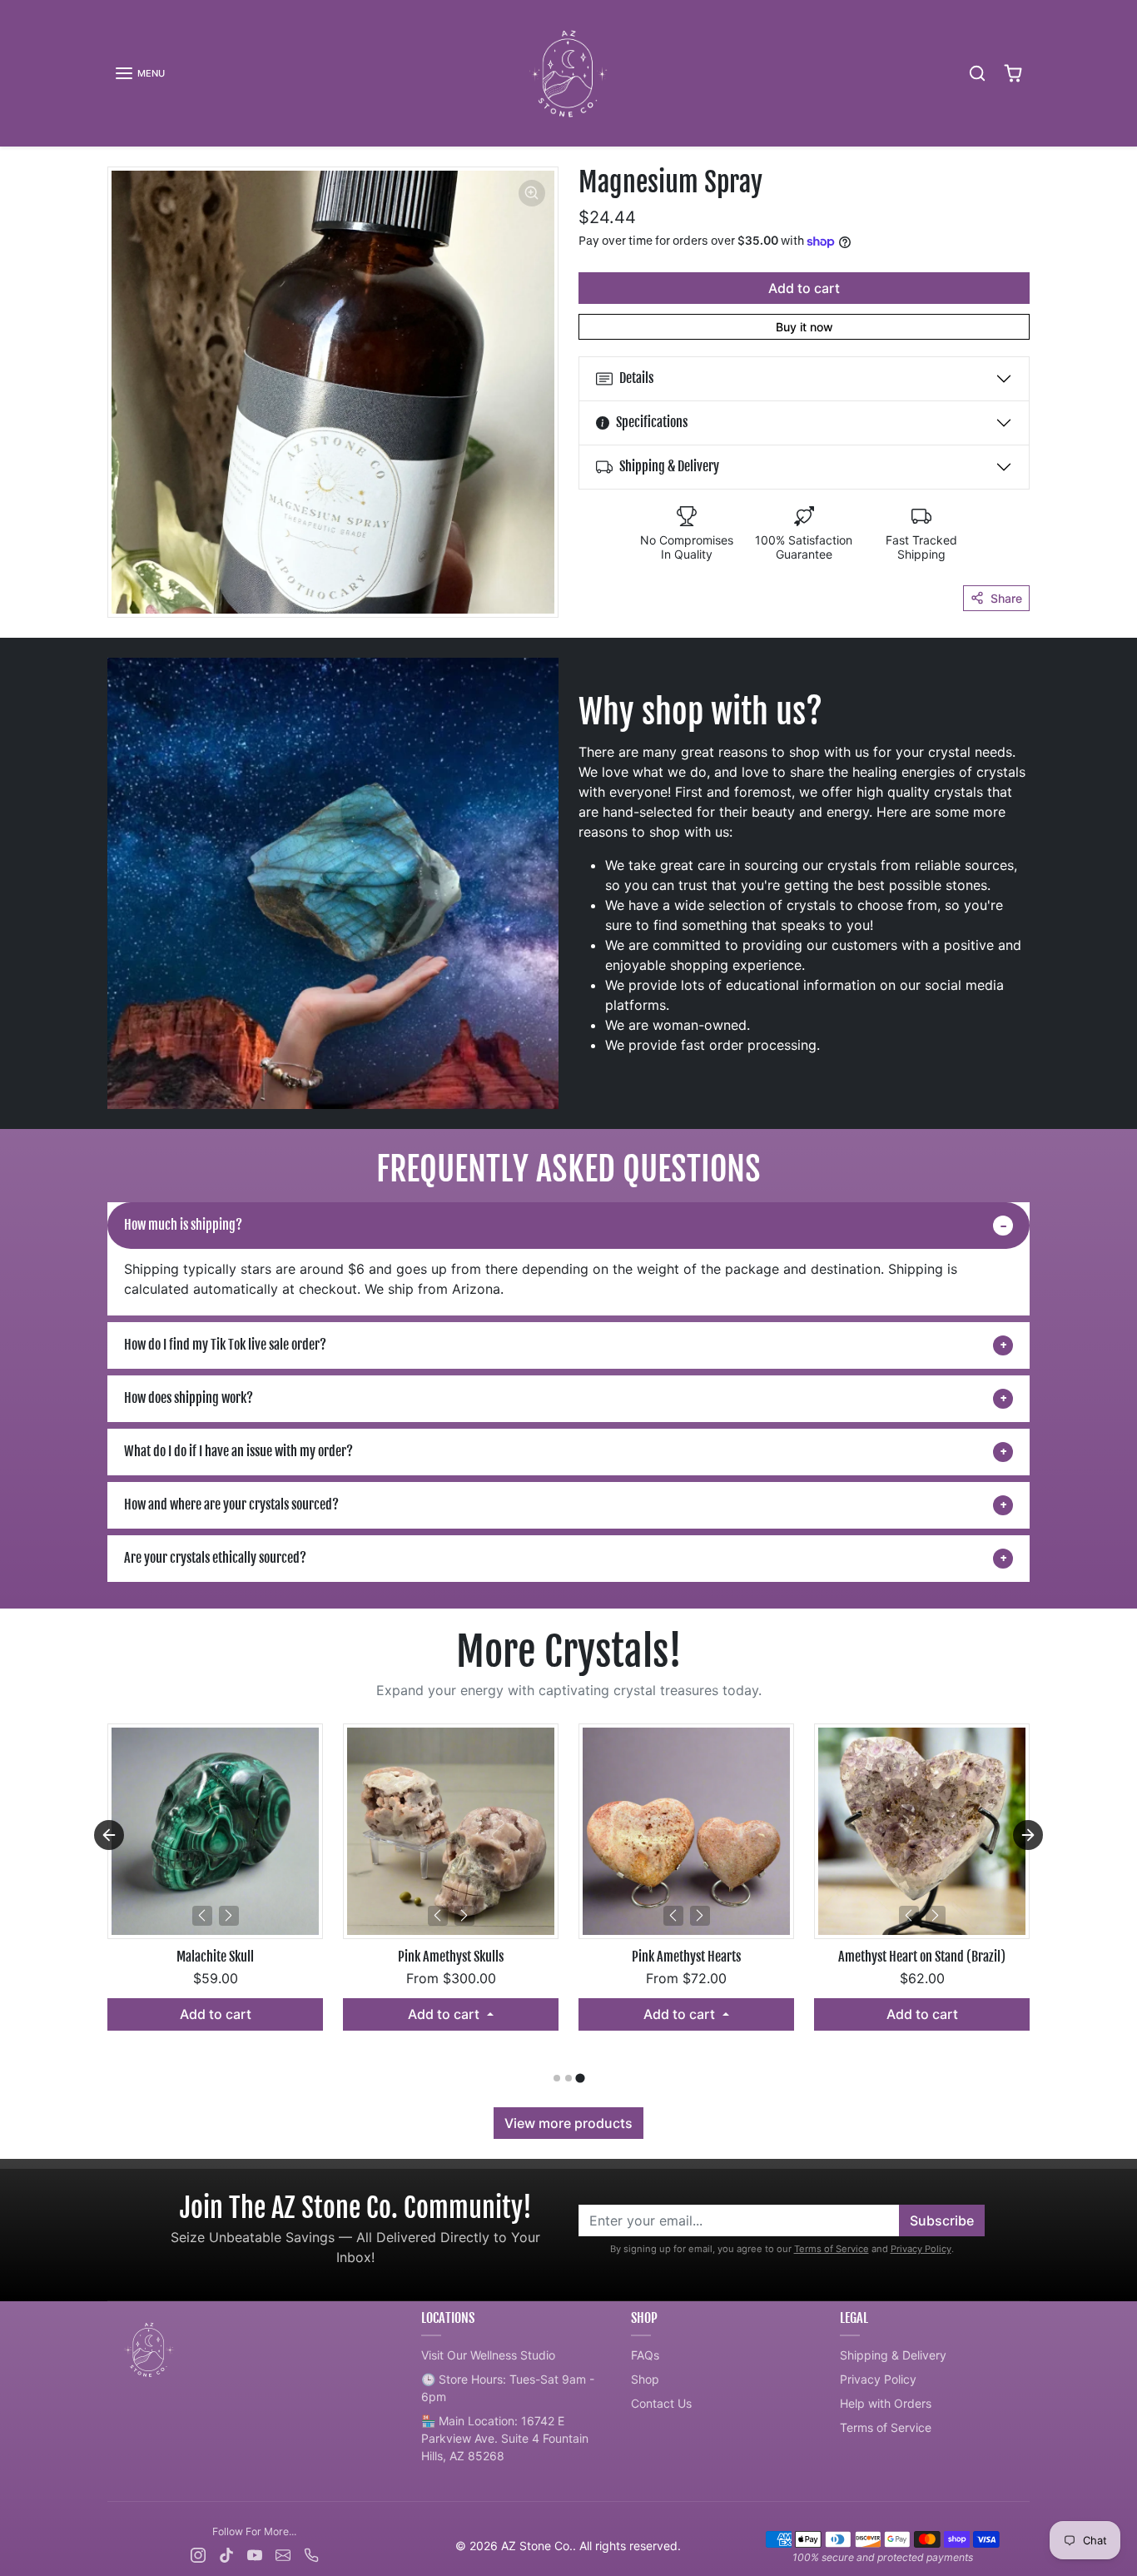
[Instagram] (198, 2554)
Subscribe (942, 2220)
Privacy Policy (921, 2249)
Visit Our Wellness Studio (488, 2355)
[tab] (557, 2078)
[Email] (283, 2554)
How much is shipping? (183, 1225)
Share (1006, 598)
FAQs (645, 2355)
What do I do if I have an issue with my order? (238, 1451)
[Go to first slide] (1028, 1835)
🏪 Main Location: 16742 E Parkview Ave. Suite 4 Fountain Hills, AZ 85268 (505, 2438)
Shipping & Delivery (893, 2355)
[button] (139, 73)
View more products (568, 2123)
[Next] (229, 1916)
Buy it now (804, 327)
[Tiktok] (226, 2554)
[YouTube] (255, 2554)
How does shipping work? (189, 1398)
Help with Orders (886, 2403)
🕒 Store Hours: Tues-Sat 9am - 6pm (508, 2388)
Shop (645, 2379)
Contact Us (661, 2403)
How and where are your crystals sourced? (231, 1504)
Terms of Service (832, 2249)
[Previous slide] (109, 1835)
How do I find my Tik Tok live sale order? (225, 1345)
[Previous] (202, 1916)
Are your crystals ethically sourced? (215, 1558)
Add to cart (804, 288)
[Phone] (311, 2554)
